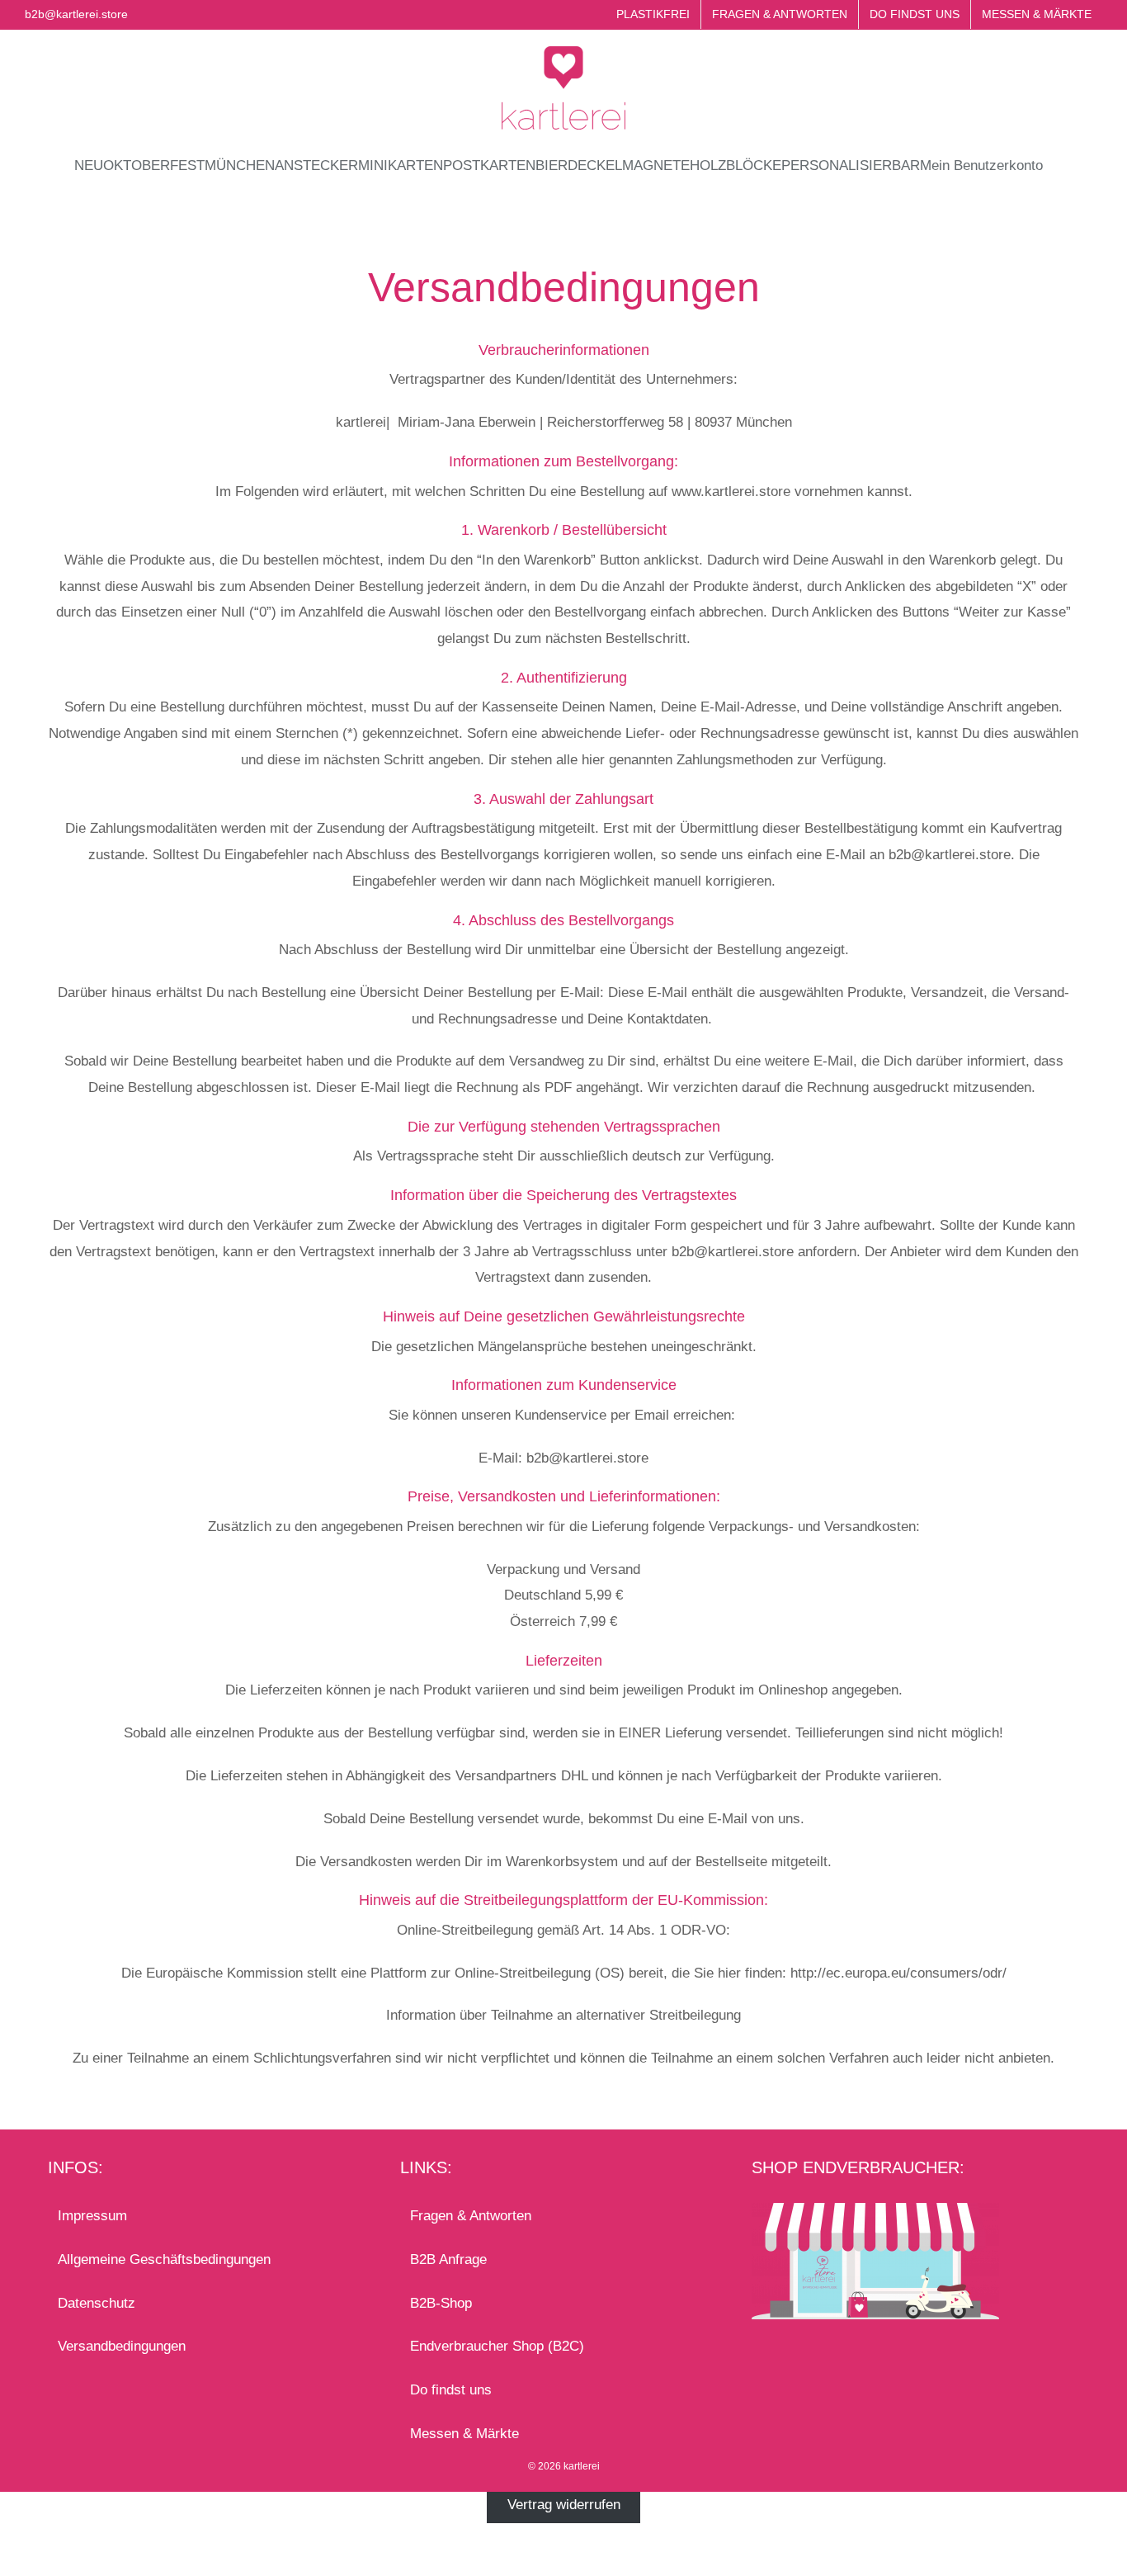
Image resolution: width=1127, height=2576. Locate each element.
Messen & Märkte (464, 2434)
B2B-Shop (441, 2303)
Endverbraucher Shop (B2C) (497, 2346)
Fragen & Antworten (471, 2216)
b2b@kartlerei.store (76, 14)
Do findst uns (451, 2390)
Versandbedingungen (122, 2346)
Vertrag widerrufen (564, 2505)
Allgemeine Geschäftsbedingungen (164, 2259)
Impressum (92, 2216)
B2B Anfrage (448, 2259)
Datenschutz (97, 2303)
